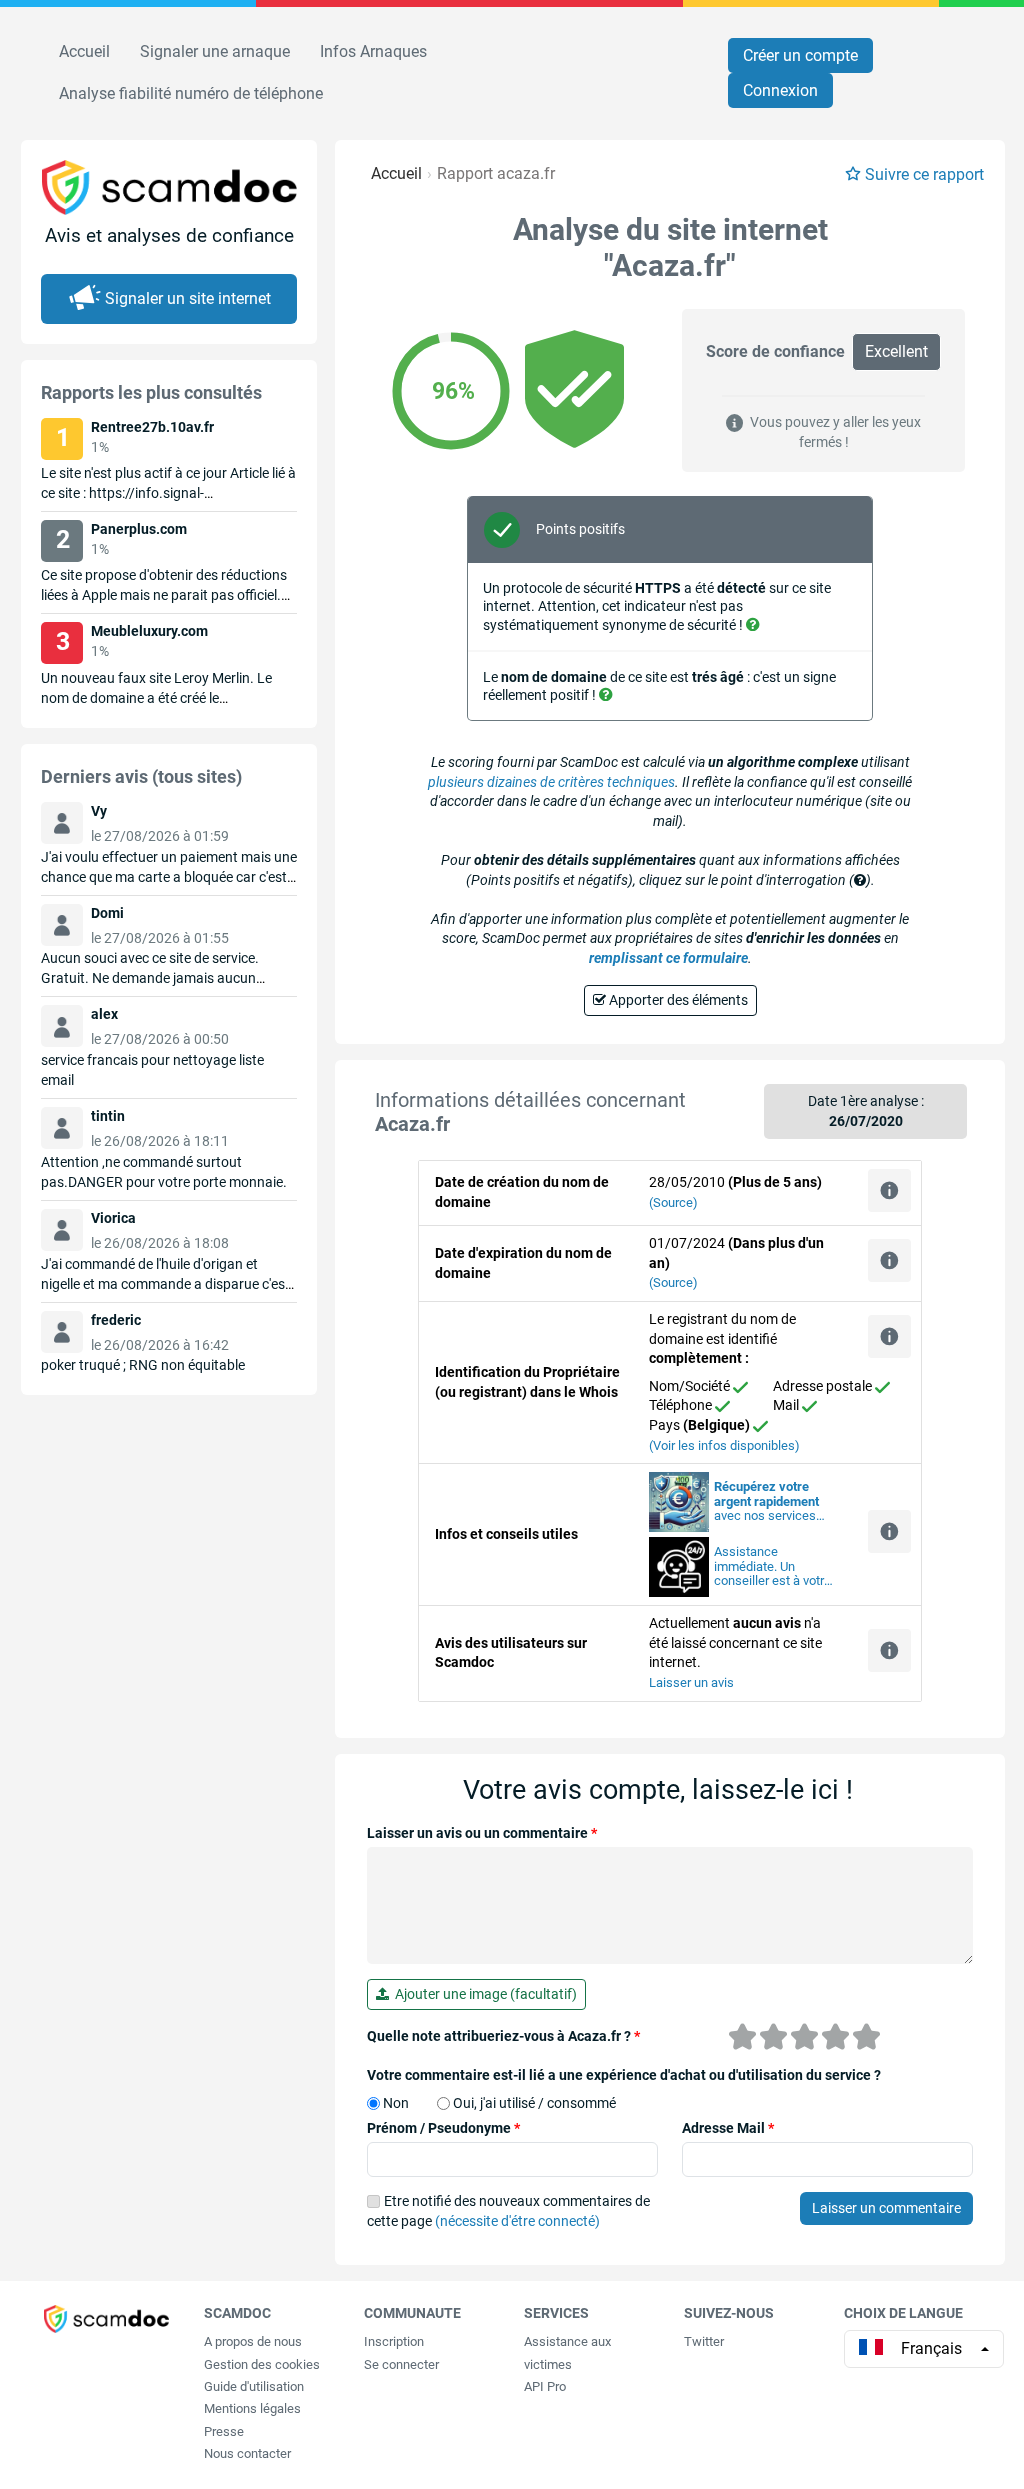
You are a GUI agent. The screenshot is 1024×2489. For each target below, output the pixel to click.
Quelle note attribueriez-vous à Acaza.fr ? (503, 2036)
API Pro (545, 2386)
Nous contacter (247, 2453)
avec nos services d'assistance (766, 1502)
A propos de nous (253, 2341)
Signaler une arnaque (215, 51)
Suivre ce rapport (924, 174)
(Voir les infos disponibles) (724, 1445)
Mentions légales (252, 2408)
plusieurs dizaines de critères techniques (551, 782)
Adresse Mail (728, 2128)
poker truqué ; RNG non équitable (143, 1365)
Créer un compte (800, 55)
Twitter (704, 2341)
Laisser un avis (691, 1682)
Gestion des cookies (262, 2364)
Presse (224, 2431)
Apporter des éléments (677, 1000)
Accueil (84, 51)
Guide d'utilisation (254, 2386)
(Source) (673, 1202)
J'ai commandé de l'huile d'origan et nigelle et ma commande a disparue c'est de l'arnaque (165, 1284)
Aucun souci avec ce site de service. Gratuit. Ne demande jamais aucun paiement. (150, 978)
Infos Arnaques (373, 51)
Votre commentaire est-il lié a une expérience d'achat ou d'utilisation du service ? (624, 2075)
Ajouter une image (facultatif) (483, 1994)
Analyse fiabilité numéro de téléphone (191, 93)
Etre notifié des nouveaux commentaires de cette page (508, 2211)
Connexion (780, 90)
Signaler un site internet (188, 298)
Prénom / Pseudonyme (443, 2128)
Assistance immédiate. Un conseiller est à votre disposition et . (772, 1567)
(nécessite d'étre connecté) (517, 2221)
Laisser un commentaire (886, 2208)
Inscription (394, 2341)
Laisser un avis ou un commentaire (482, 1833)
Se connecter (401, 2364)
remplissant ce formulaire (668, 958)
